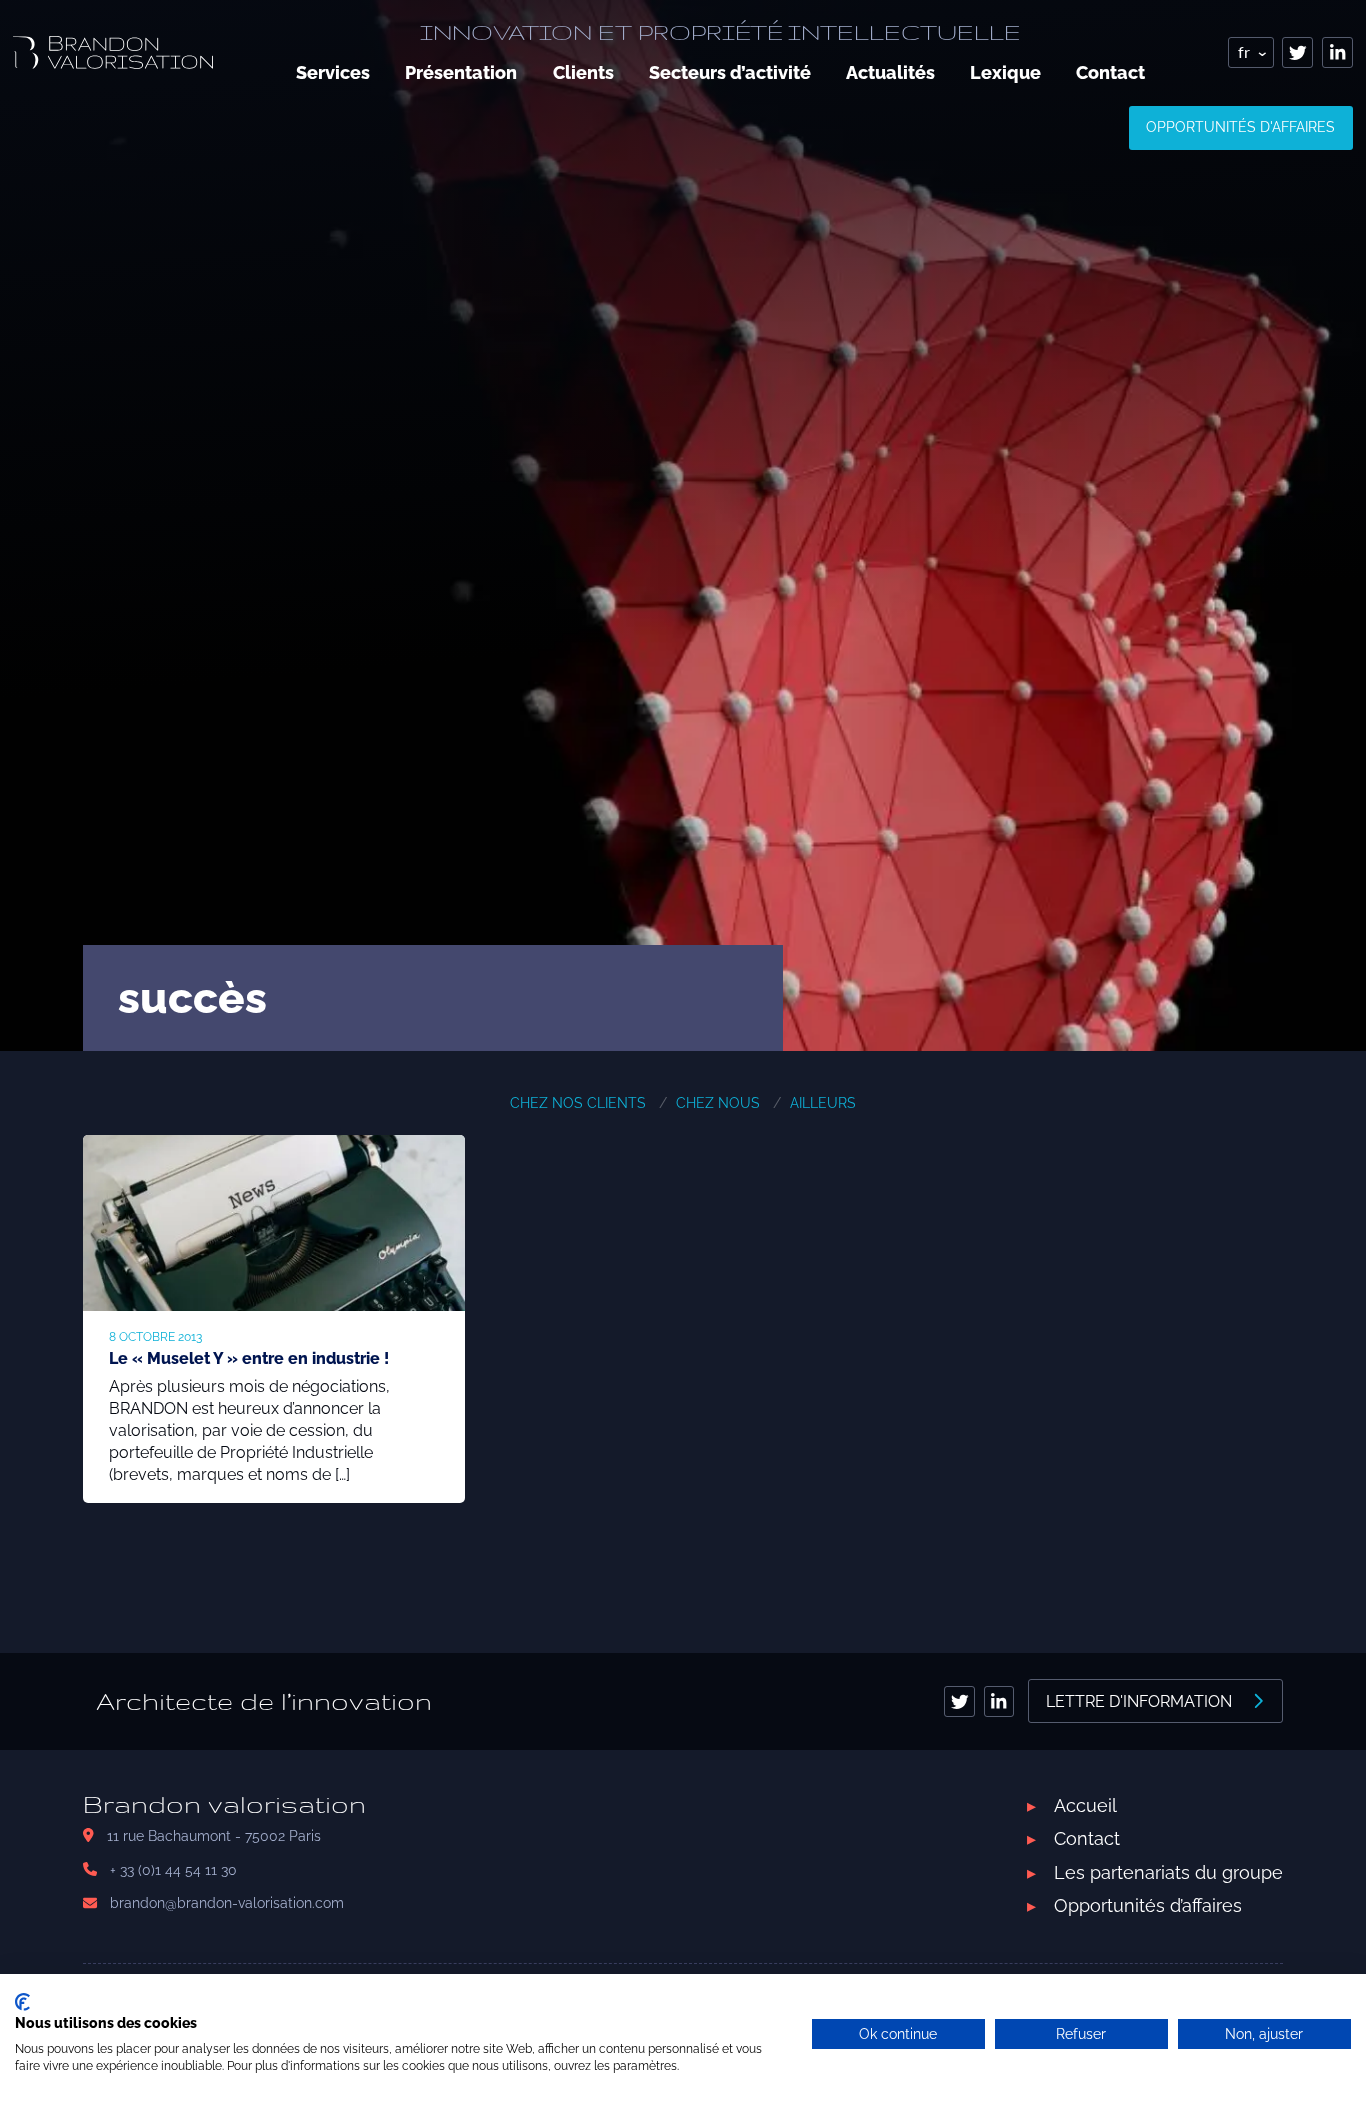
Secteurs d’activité (730, 72)
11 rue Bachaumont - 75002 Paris (214, 1836)
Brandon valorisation (224, 1804)
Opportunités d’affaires (1148, 1905)
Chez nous (718, 1103)
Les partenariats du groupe (1168, 1872)
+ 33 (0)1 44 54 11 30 (173, 1870)
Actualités (890, 72)
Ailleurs (823, 1103)
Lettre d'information (1139, 1701)
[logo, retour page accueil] (113, 52)
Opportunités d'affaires (1240, 127)
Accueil (1085, 1805)
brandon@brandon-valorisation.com (227, 1903)
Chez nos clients (578, 1103)
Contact (1110, 72)
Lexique (1005, 72)
